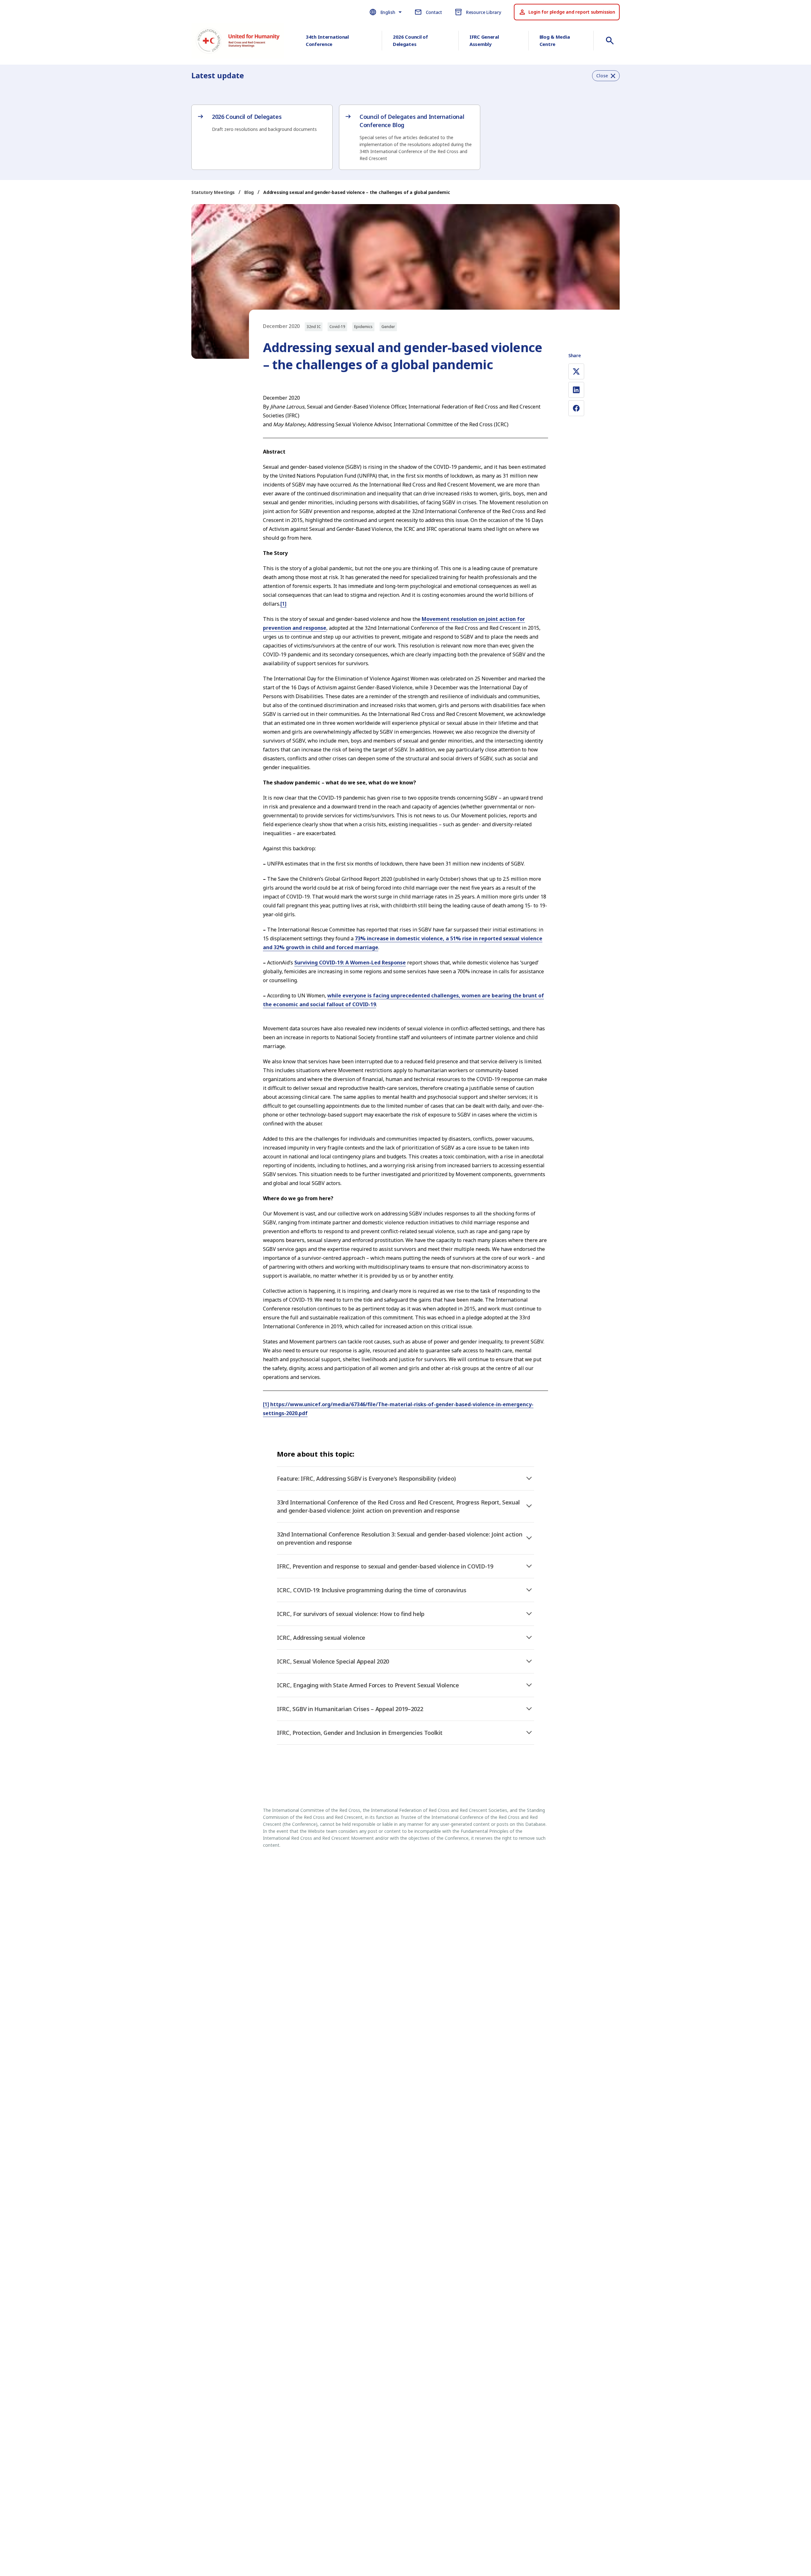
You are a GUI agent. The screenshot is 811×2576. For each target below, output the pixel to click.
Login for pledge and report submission (572, 12)
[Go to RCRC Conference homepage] (238, 42)
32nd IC (314, 327)
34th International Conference (327, 40)
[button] (606, 76)
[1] (283, 604)
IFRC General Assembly (484, 40)
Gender (388, 327)
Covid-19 (337, 327)
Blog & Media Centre (555, 40)
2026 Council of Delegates (410, 40)
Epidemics (363, 327)
